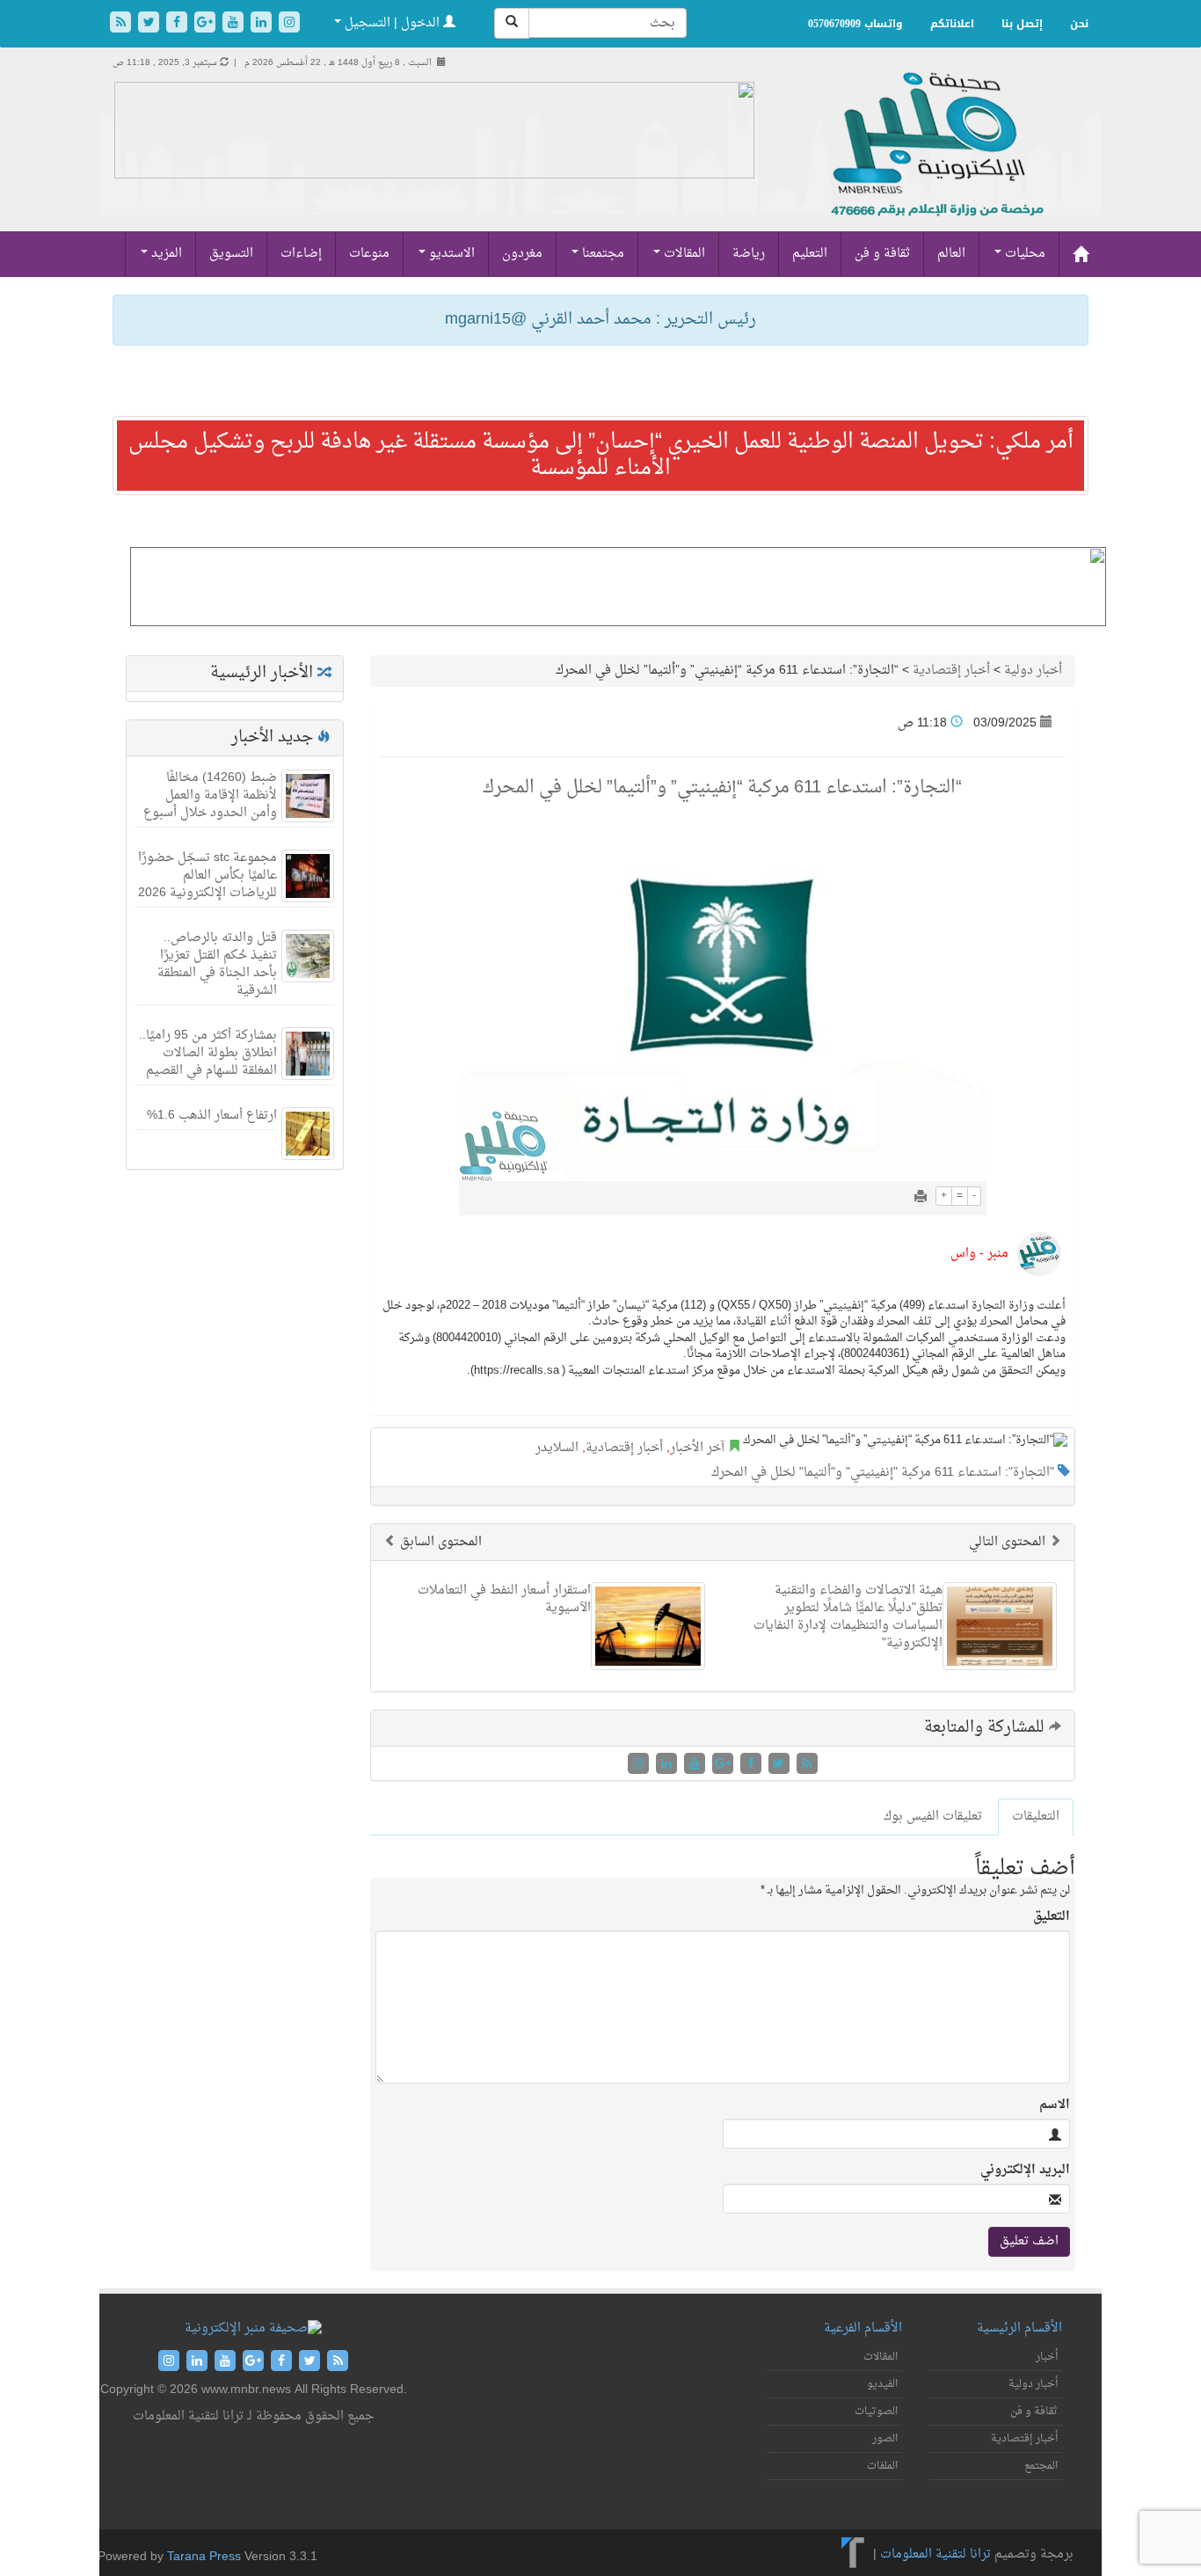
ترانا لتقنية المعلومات (935, 2554)
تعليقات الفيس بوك (933, 1817)
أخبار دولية (1033, 671)
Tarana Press (204, 2557)
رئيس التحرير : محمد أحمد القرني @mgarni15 (600, 320)
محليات (1023, 254)
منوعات (369, 254)
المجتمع (1041, 2466)
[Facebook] (178, 24)
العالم (951, 254)
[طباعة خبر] (921, 1198)
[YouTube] (235, 24)
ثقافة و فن (882, 254)
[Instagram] (289, 24)
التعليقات (1036, 1817)
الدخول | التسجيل (392, 23)
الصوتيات (876, 2412)
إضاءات (301, 254)
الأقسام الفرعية (863, 2328)
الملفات (882, 2466)
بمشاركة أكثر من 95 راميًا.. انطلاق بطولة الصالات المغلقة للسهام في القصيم (208, 1053)
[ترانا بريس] (853, 2554)
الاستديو (450, 254)
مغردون (522, 254)
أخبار (1047, 2357)
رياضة (749, 254)
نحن (1079, 24)
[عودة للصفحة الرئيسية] (935, 163)
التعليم (810, 254)
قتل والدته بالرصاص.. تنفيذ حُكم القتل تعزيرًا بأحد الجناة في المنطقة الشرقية (217, 964)
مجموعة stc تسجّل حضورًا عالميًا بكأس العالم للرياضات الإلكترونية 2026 (207, 876)
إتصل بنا (1022, 24)
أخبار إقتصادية (951, 671)
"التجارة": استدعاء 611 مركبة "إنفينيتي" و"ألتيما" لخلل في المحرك (883, 1473)
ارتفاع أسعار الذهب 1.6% (212, 1116)
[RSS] (122, 24)
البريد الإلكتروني (1025, 2171)
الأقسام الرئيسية (1019, 2328)
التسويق (231, 254)
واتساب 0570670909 (855, 24)
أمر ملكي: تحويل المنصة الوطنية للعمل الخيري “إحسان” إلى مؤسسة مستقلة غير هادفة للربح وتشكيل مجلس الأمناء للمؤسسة (601, 456)
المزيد (165, 254)
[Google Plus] (207, 24)
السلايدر (557, 1448)
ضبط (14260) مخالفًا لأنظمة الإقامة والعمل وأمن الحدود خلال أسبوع (210, 795)
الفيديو (882, 2384)
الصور (885, 2439)
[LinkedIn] (263, 24)
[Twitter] (150, 24)
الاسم (1055, 2105)
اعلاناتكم (952, 24)
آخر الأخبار (697, 1448)
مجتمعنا (601, 254)
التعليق (1052, 1917)
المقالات (683, 254)
